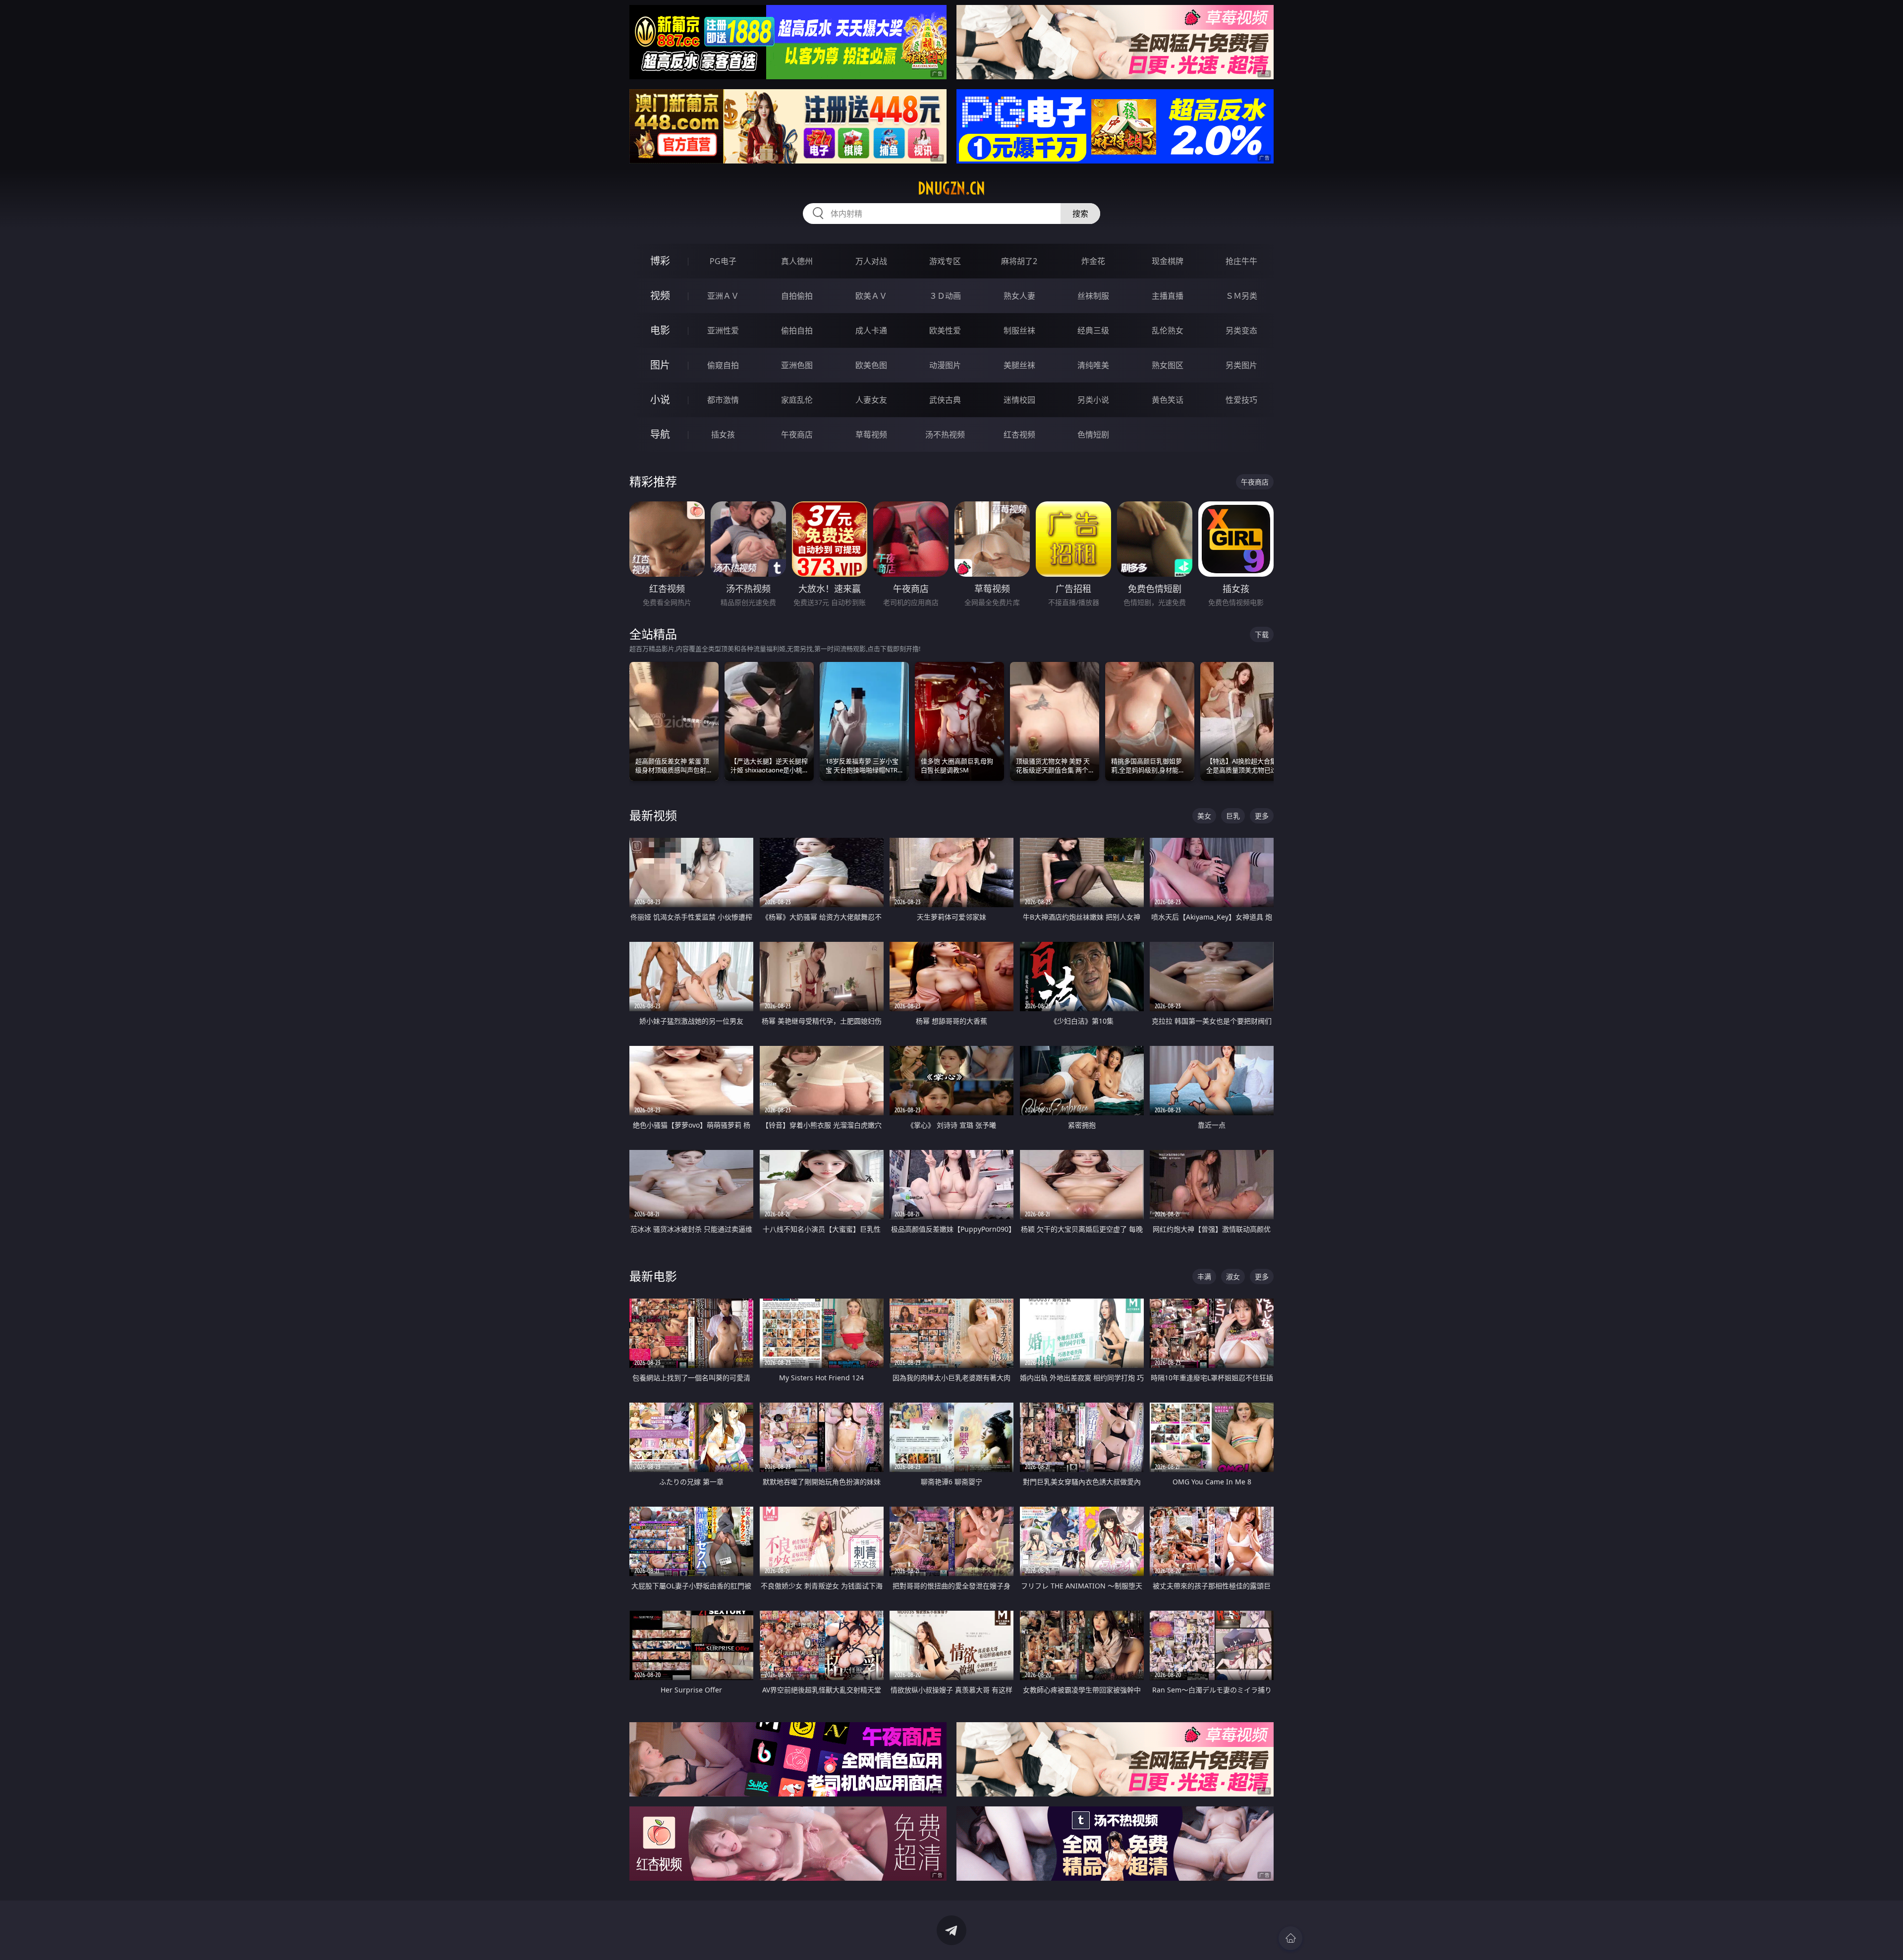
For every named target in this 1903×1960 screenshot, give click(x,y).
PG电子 (723, 261)
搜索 (1080, 214)
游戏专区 (945, 261)
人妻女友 (871, 400)
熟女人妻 (1019, 296)
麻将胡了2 (1019, 261)
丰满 (1204, 1277)
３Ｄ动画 (945, 296)
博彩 (660, 261)
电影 (660, 330)
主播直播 (1168, 296)
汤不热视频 (945, 435)
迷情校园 (1019, 400)
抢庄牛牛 (1241, 261)
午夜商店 (797, 435)
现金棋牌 (1168, 261)
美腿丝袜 (1019, 365)
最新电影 (653, 1276)
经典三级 (1093, 330)
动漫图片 (945, 365)
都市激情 (723, 400)
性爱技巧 (1241, 400)
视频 (660, 296)
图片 (660, 365)
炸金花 (1093, 261)
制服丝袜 (1019, 330)
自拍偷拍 (797, 296)
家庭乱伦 (797, 400)
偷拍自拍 (797, 330)
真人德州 (797, 261)
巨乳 (1233, 816)
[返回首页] (1290, 1938)
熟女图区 (1168, 365)
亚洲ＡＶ (723, 296)
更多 (1262, 816)
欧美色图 (871, 365)
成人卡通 (871, 330)
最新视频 (653, 815)
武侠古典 (945, 400)
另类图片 (1241, 365)
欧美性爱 (945, 330)
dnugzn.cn (951, 188)
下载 (1262, 634)
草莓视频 (871, 435)
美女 (1204, 816)
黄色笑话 (1168, 400)
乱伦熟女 (1168, 330)
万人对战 (871, 261)
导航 (660, 434)
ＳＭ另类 (1241, 296)
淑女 (1233, 1277)
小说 (660, 400)
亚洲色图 (797, 365)
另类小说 (1093, 400)
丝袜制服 (1093, 296)
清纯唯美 (1093, 365)
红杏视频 (1019, 435)
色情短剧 (1093, 435)
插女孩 (723, 435)
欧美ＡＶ (871, 296)
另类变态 (1241, 330)
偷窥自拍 (723, 365)
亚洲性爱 (723, 330)
